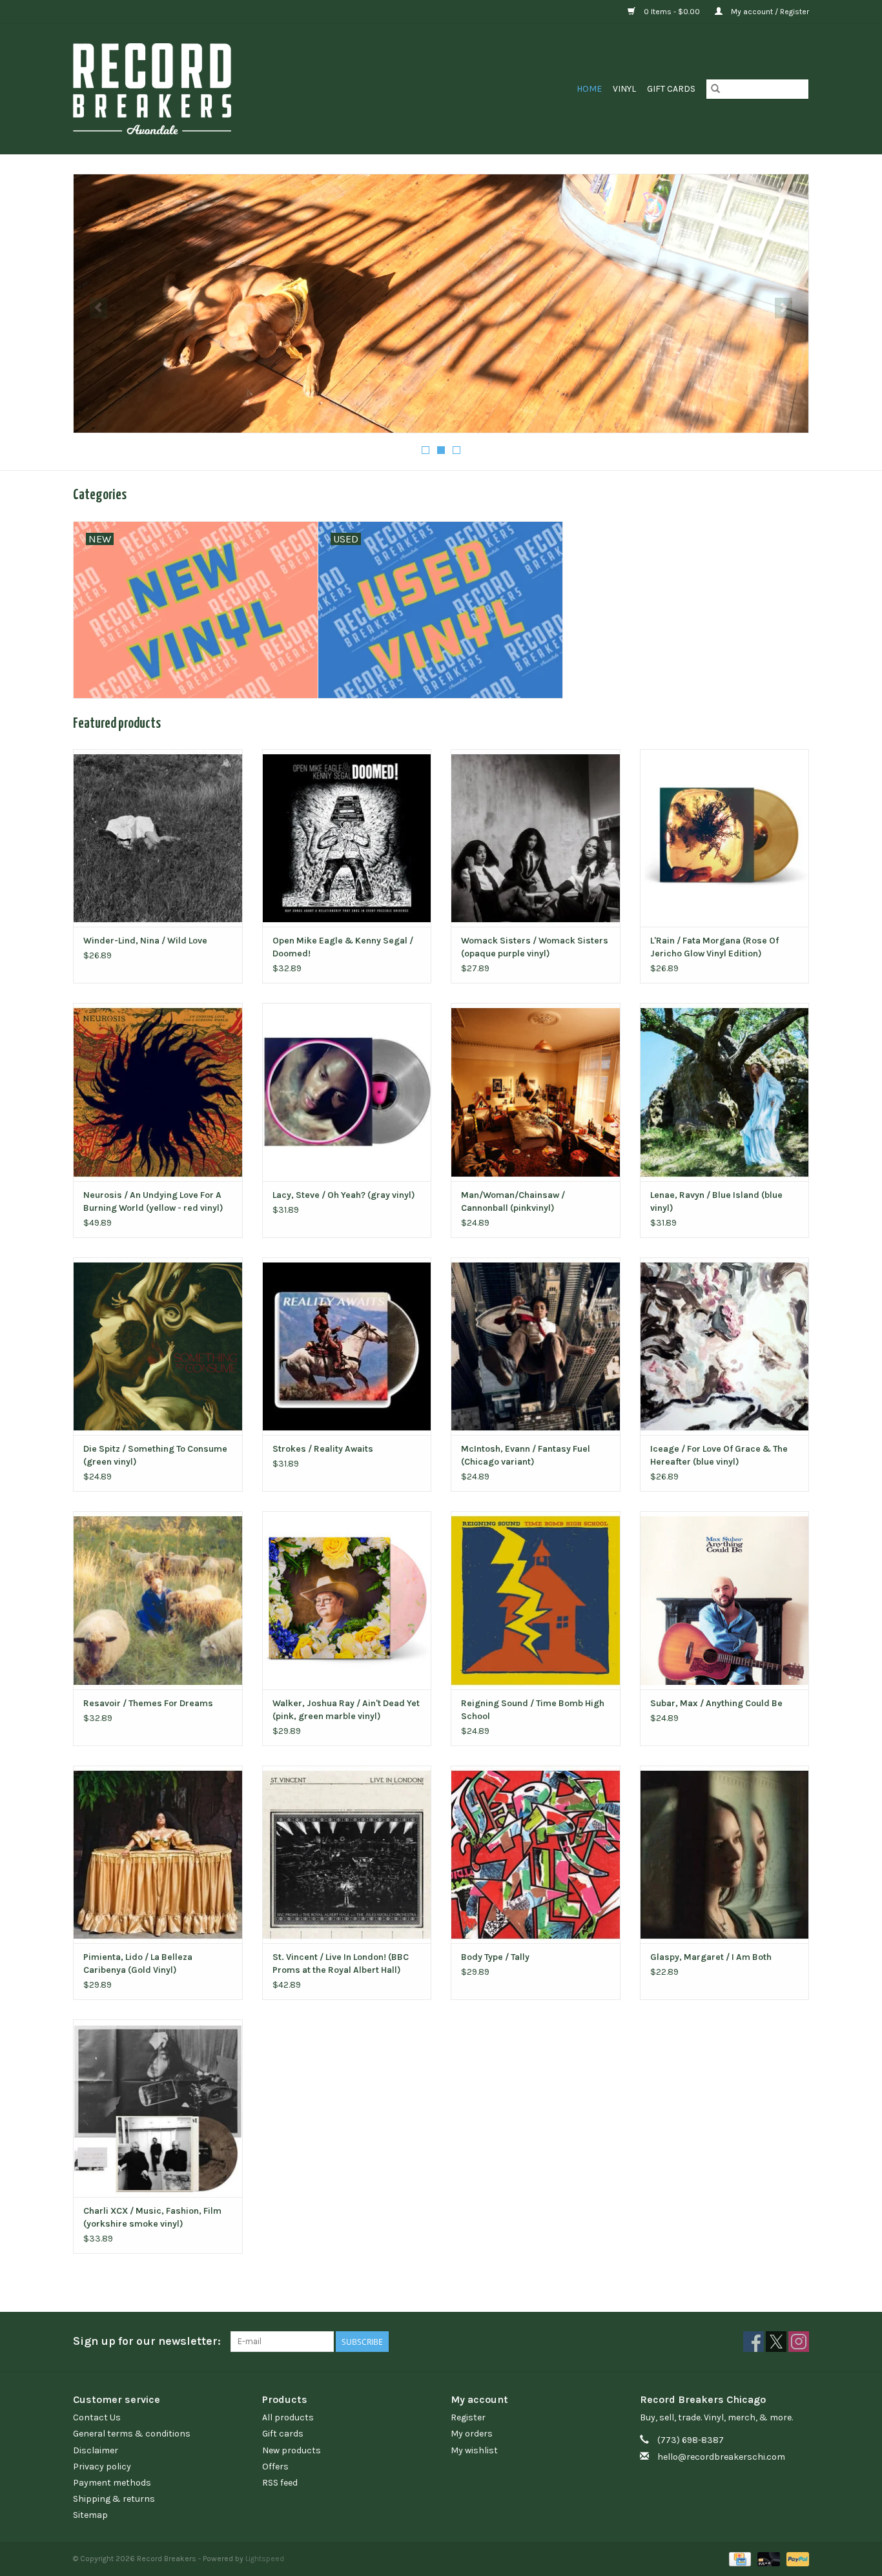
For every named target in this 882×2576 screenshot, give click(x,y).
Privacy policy (102, 2467)
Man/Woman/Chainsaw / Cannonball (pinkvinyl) (513, 1201)
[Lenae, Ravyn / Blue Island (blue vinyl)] (725, 1092)
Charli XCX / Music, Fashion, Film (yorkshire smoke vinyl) (152, 2217)
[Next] (784, 308)
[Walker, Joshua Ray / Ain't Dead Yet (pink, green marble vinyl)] (347, 1600)
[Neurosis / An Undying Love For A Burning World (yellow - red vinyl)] (158, 1092)
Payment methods (112, 2483)
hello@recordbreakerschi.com (721, 2457)
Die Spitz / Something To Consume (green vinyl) (155, 1455)
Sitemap (90, 2515)
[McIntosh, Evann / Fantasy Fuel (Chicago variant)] (536, 1346)
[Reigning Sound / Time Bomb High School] (536, 1600)
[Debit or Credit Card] (767, 2559)
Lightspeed (265, 2559)
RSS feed (280, 2483)
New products (292, 2450)
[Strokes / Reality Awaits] (347, 1346)
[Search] (715, 89)
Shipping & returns (114, 2499)
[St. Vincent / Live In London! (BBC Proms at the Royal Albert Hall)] (347, 1854)
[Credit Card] (739, 2559)
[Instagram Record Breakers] (799, 2342)
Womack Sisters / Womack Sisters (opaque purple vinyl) (535, 947)
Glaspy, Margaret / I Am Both (711, 1957)
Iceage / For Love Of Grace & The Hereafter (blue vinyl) (719, 1455)
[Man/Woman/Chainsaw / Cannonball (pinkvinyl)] (536, 1092)
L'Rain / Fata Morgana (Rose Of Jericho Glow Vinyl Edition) (714, 947)
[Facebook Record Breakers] (754, 2342)
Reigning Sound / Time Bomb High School (533, 1710)
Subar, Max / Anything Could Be (716, 1703)
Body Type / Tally (495, 1957)
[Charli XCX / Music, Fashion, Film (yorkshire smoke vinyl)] (158, 2108)
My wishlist (474, 2450)
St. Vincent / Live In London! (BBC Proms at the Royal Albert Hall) (341, 1963)
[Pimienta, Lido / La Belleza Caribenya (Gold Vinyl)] (158, 1854)
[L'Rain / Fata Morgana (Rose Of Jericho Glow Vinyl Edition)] (725, 838)
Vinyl (624, 89)
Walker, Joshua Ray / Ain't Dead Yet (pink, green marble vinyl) (346, 1710)
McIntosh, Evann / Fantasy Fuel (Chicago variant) (526, 1455)
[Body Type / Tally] (536, 1854)
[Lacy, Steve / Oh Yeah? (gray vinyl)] (347, 1092)
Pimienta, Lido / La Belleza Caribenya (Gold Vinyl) (138, 1963)
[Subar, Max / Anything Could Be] (725, 1600)
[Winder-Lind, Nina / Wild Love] (158, 838)
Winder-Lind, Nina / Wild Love (145, 941)
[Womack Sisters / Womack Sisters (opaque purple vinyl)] (536, 838)
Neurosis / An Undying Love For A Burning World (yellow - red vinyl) (153, 1201)
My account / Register (769, 12)
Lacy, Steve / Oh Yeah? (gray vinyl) (344, 1195)
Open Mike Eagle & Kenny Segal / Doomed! (343, 947)
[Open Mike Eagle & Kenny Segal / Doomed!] (347, 838)
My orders (472, 2434)
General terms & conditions (132, 2434)
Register (468, 2417)
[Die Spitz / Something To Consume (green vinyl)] (158, 1346)
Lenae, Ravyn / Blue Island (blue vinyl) (716, 1201)
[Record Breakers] (221, 89)
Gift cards (671, 89)
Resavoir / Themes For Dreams (148, 1703)
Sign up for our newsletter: (147, 2341)
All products (288, 2417)
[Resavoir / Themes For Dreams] (158, 1600)
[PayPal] (795, 2559)
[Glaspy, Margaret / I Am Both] (725, 1854)
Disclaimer (96, 2450)
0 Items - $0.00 (672, 12)
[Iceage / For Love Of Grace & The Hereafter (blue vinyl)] (725, 1346)
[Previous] (98, 308)
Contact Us (97, 2417)
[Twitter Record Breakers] (776, 2342)
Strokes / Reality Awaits (323, 1449)
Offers (275, 2467)
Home (589, 89)
